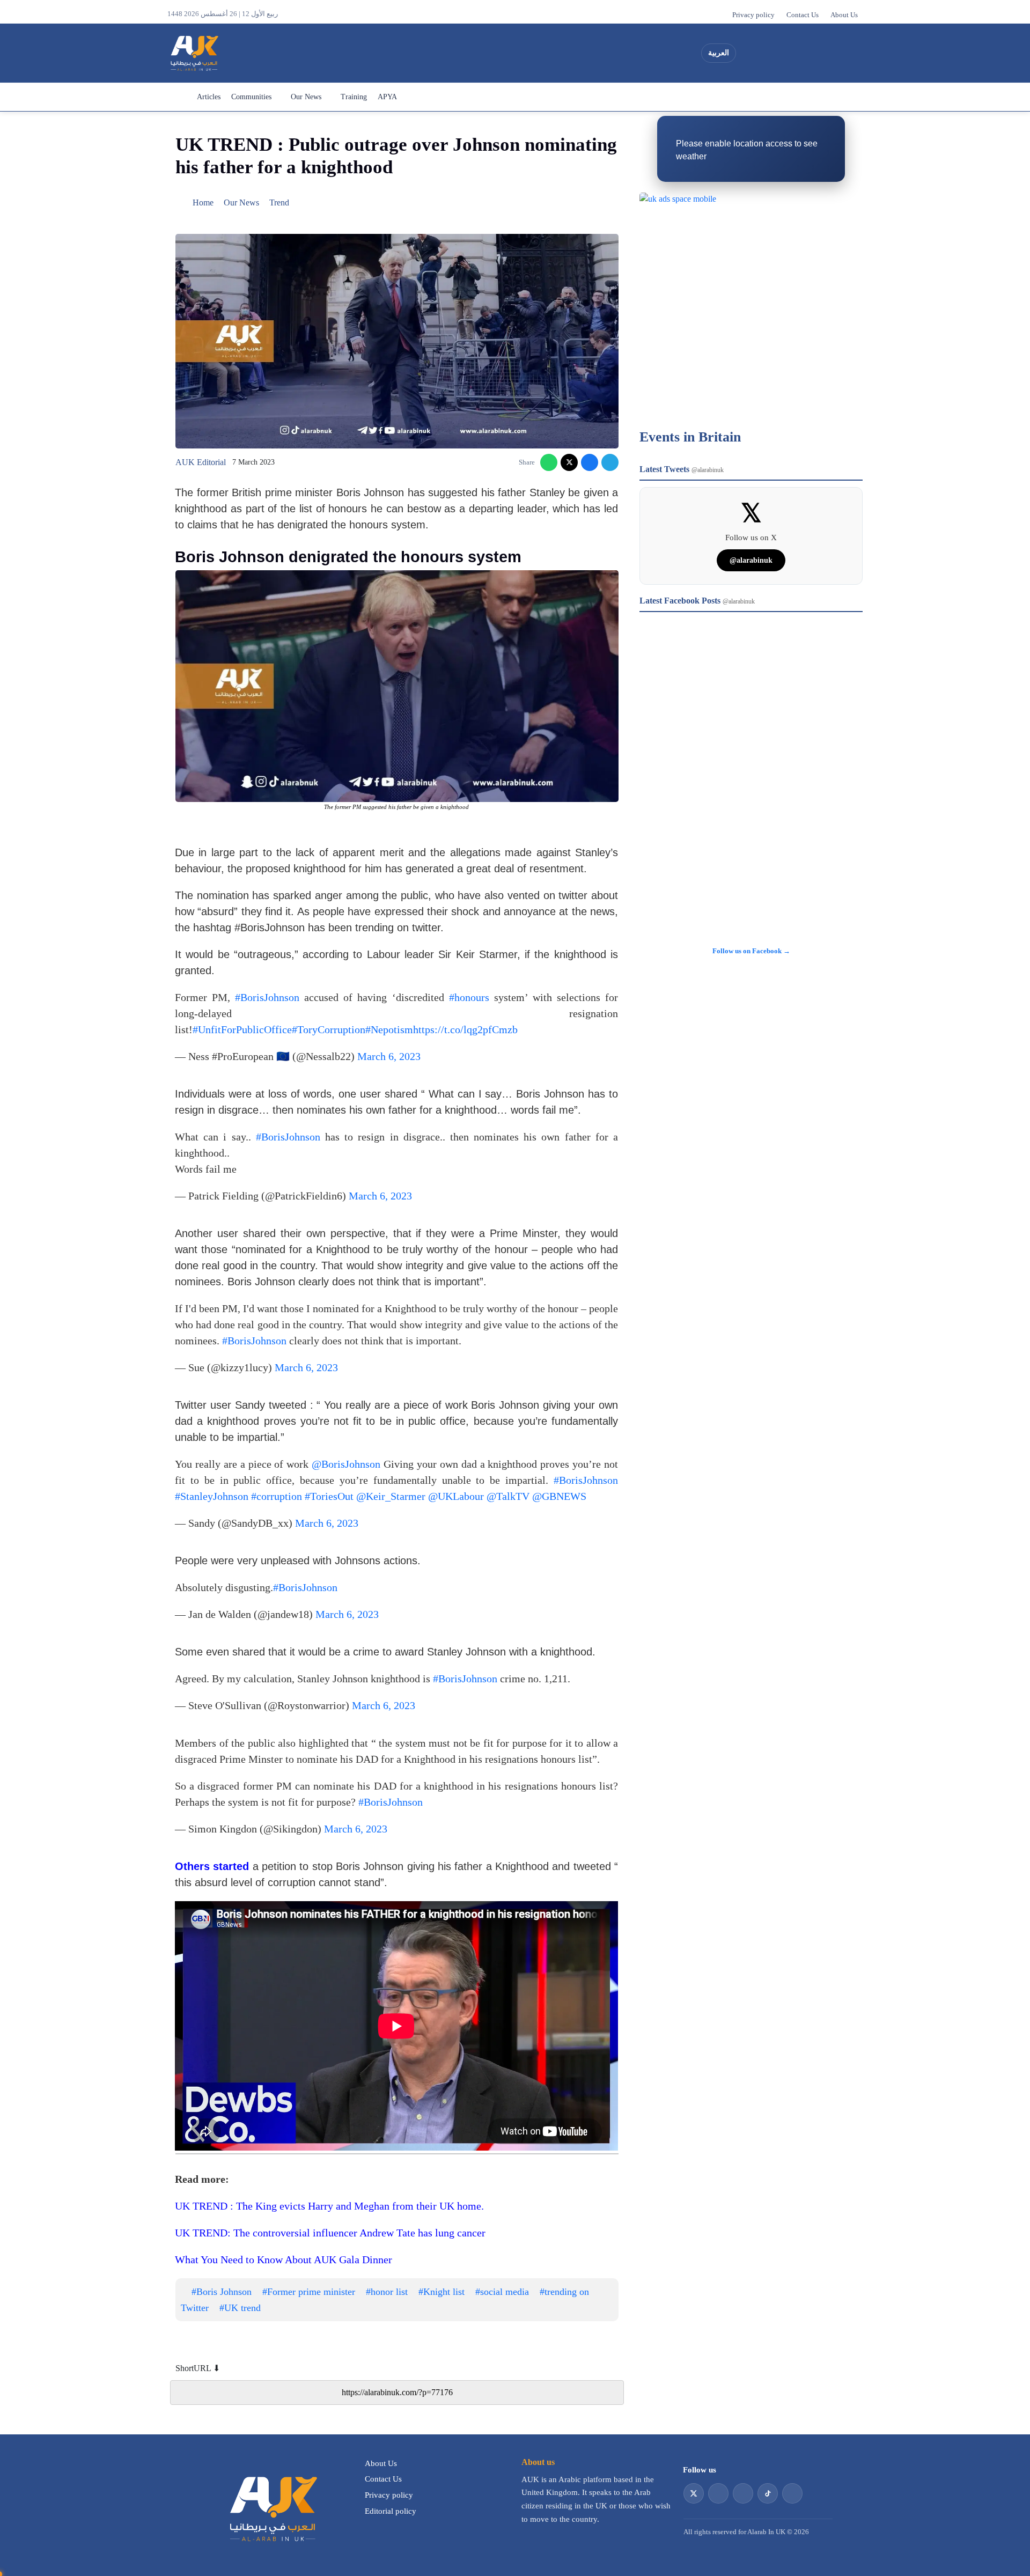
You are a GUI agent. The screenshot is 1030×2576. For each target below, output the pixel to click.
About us (538, 2462)
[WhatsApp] (549, 462)
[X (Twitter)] (749, 53)
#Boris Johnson (222, 2292)
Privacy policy (753, 15)
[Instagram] (788, 53)
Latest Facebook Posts (697, 601)
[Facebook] (827, 53)
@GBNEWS (559, 1496)
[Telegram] (610, 462)
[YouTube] (769, 53)
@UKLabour (456, 1496)
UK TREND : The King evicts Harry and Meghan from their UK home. (329, 2206)
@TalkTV (508, 1496)
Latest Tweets (682, 469)
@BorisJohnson (346, 1464)
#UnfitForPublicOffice (242, 1029)
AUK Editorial (201, 462)
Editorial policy (391, 2511)
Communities (251, 97)
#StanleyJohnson (212, 1496)
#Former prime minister (309, 2292)
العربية (719, 53)
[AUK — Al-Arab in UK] (194, 53)
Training (354, 97)
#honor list (387, 2292)
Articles (209, 97)
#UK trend (240, 2308)
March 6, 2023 (389, 1056)
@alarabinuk (751, 560)
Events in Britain (690, 437)
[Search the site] (851, 53)
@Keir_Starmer (391, 1496)
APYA (387, 97)
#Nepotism (389, 1029)
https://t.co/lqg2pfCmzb (465, 1029)
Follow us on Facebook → (751, 951)
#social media (502, 2292)
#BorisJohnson (267, 997)
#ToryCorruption (329, 1029)
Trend (279, 203)
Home (179, 97)
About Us (844, 15)
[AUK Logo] (272, 2508)
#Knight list (442, 2292)
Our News (306, 97)
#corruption (277, 1496)
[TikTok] (807, 53)
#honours (469, 997)
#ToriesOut (329, 1496)
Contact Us (803, 15)
